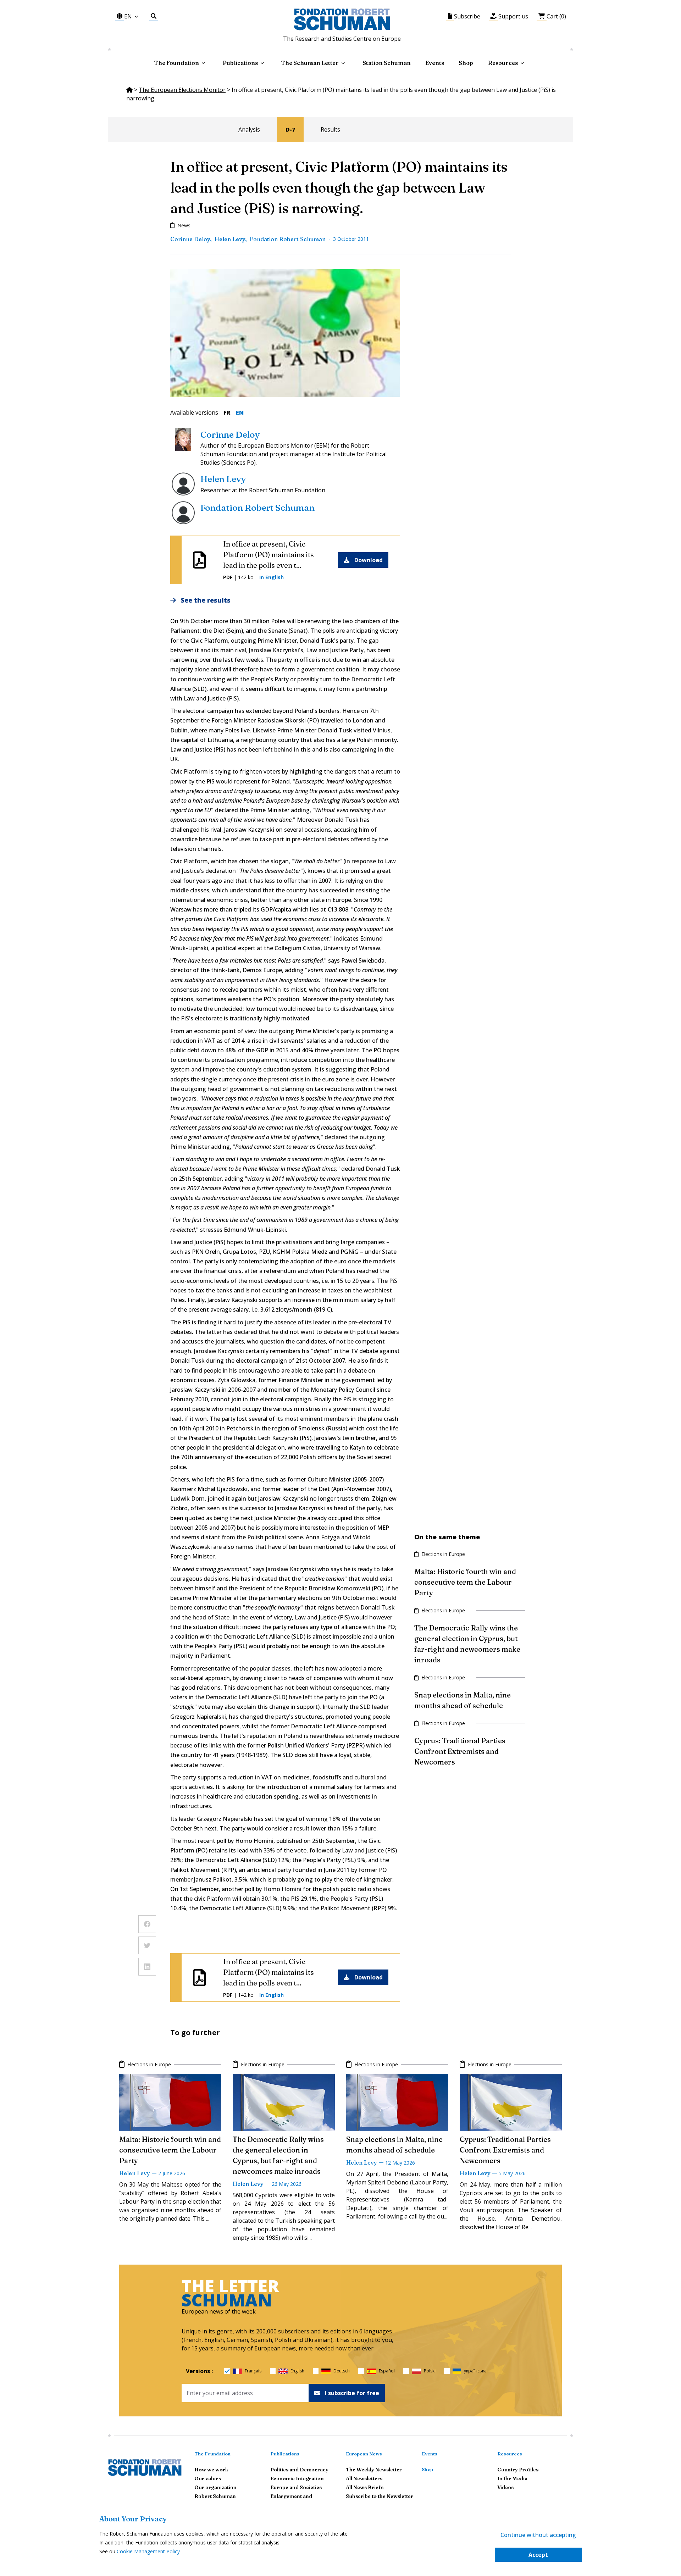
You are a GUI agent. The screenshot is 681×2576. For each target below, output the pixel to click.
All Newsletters (364, 2478)
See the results (206, 600)
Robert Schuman (215, 2496)
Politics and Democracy (299, 2470)
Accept (538, 2555)
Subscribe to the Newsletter (380, 2496)
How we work (211, 2470)
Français (253, 2371)
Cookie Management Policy (148, 2551)
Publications (285, 2454)
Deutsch (342, 2371)
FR (227, 412)
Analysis (249, 129)
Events (435, 63)
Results (330, 129)
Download (369, 560)
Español (387, 2371)
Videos (505, 2487)
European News (364, 2454)
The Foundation (212, 2454)
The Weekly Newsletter (374, 2470)
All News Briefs (365, 2487)
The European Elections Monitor (182, 90)
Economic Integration (297, 2478)
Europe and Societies (296, 2487)
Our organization (215, 2487)
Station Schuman (387, 63)
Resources (503, 63)
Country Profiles (518, 2470)
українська (475, 2371)
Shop (466, 63)
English (297, 2371)
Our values (208, 2478)
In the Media (512, 2478)
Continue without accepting (538, 2535)
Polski (430, 2371)
